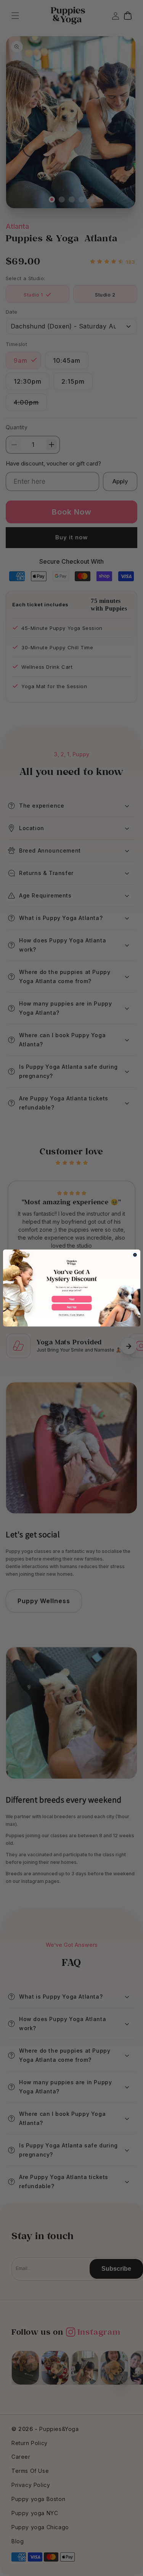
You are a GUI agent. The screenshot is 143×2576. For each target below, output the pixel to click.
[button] (71, 1299)
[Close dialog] (135, 1255)
